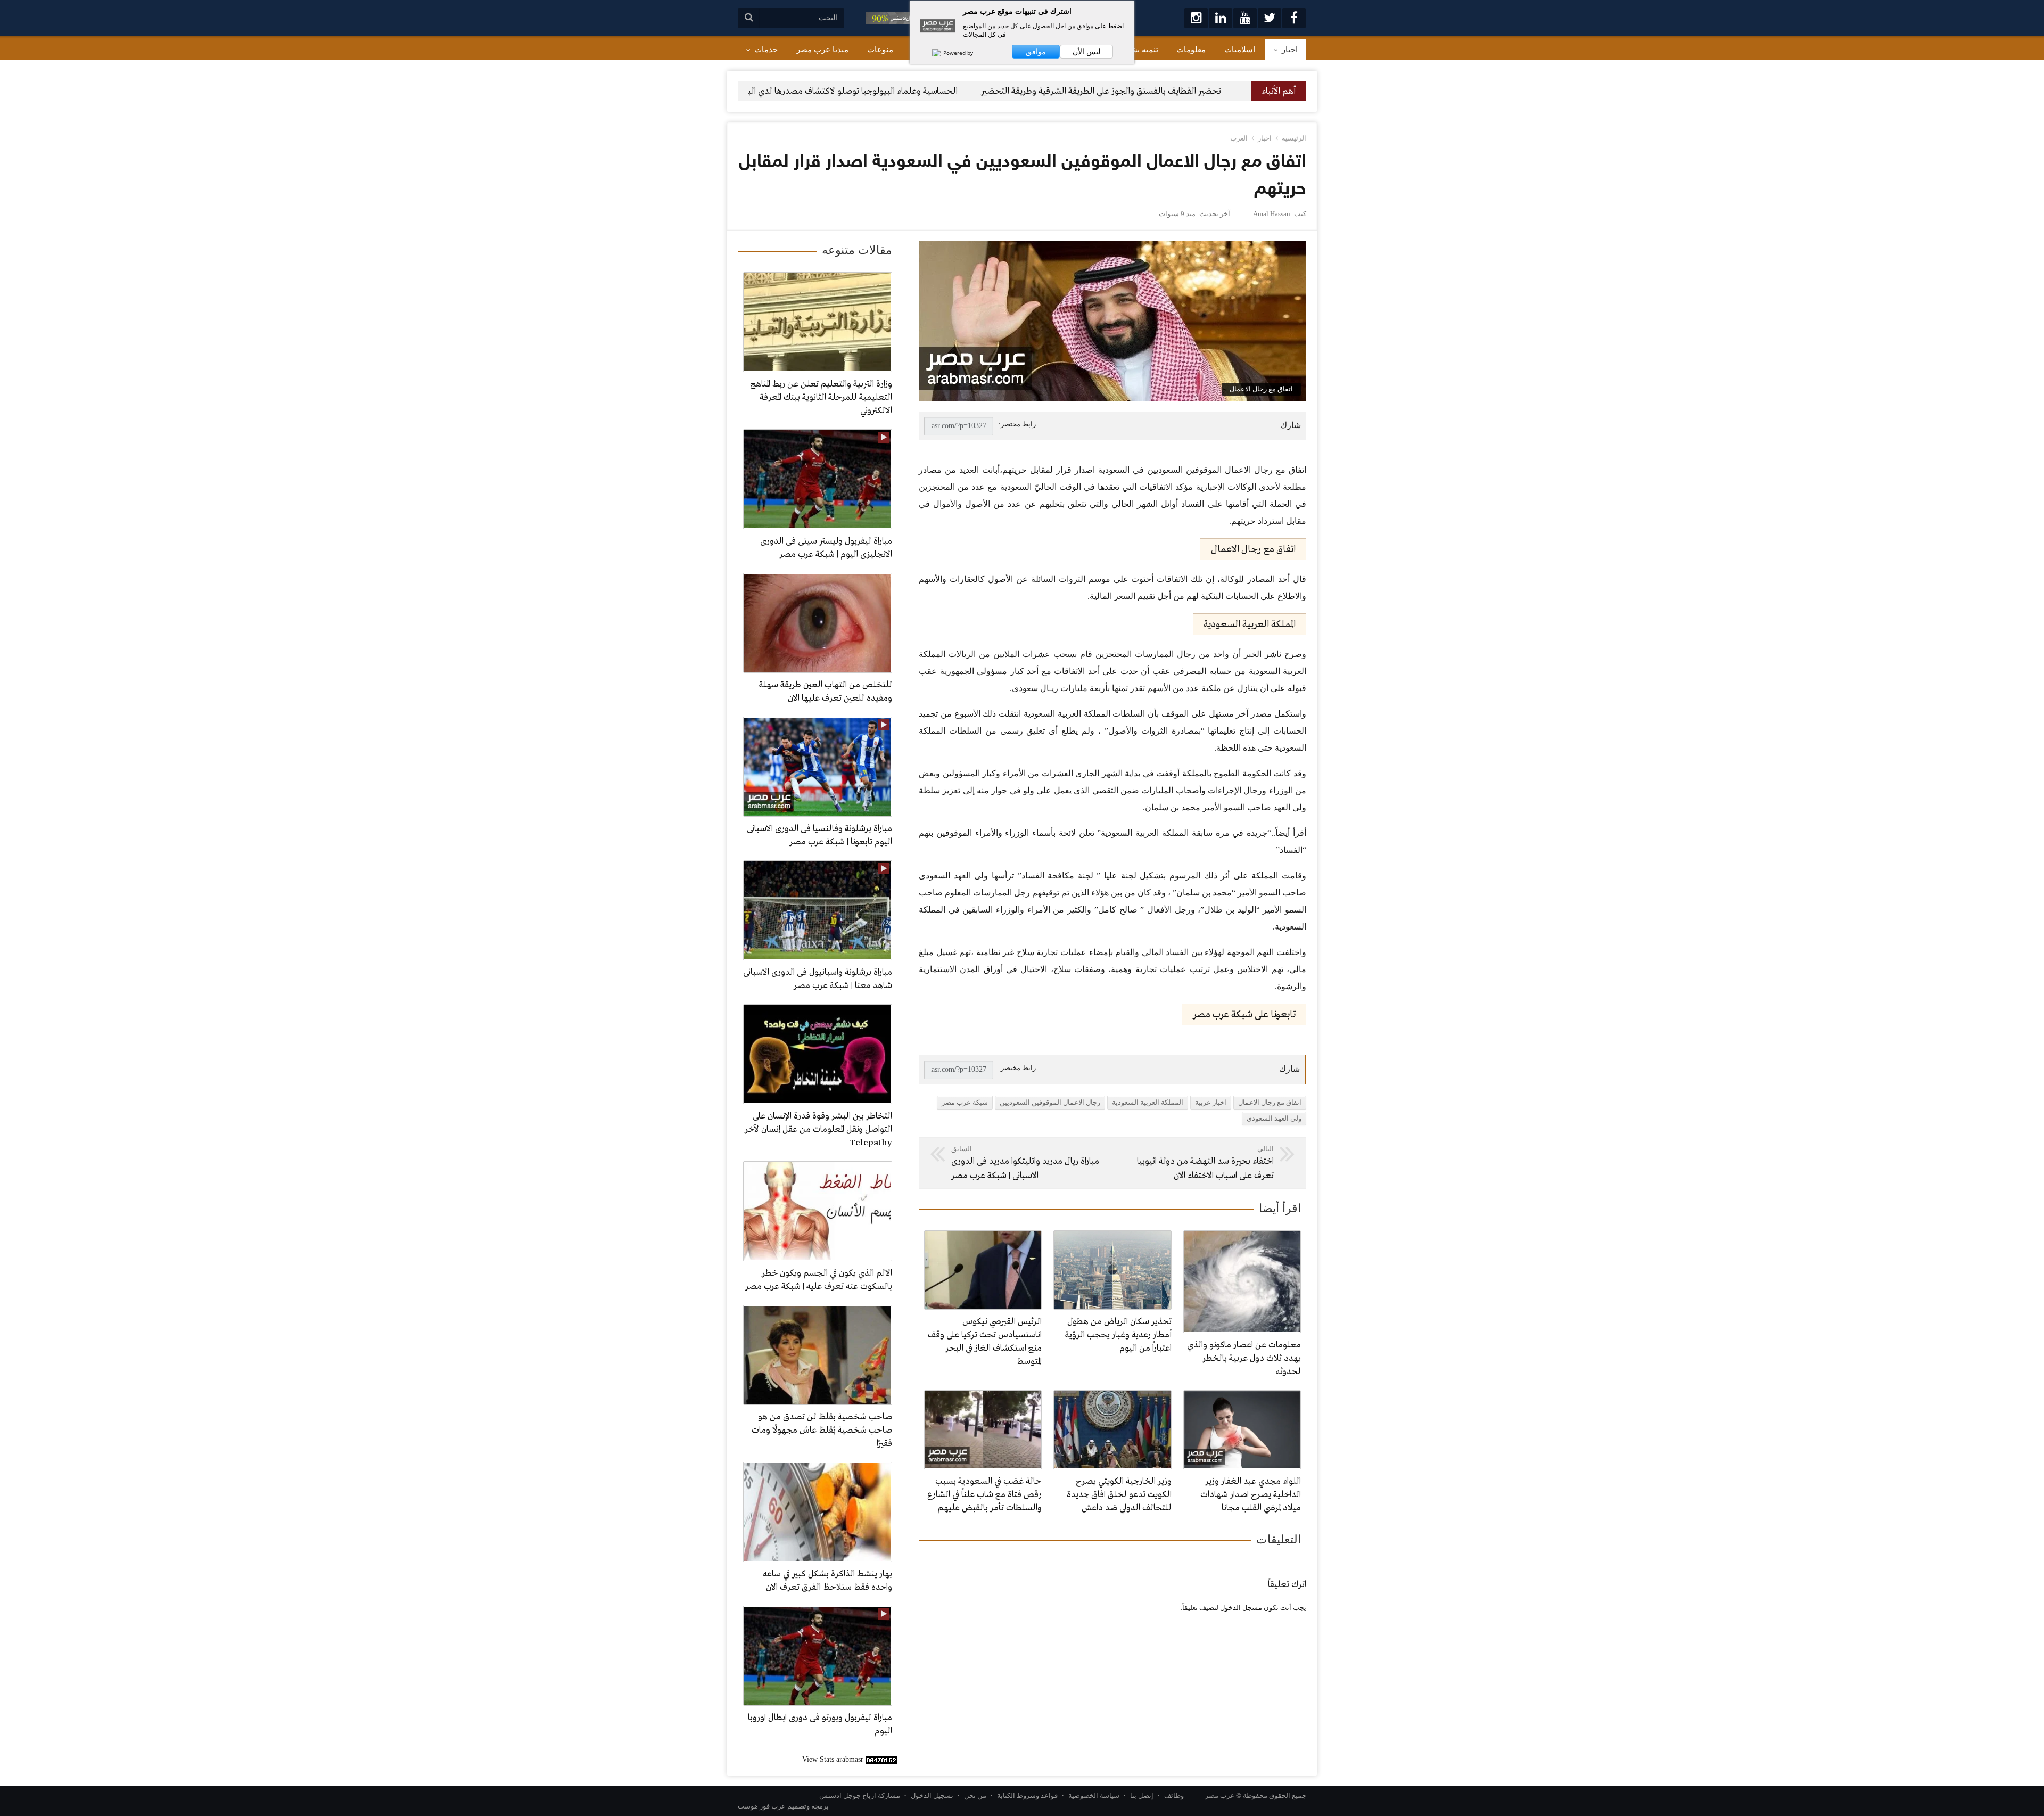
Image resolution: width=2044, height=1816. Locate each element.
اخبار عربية (1211, 1102)
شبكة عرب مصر (965, 1102)
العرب (1239, 138)
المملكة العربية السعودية (1148, 1102)
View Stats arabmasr (833, 1759)
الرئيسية (1294, 138)
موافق (1036, 52)
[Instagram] (1196, 18)
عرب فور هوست (762, 1806)
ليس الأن (1086, 52)
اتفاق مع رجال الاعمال (1270, 1102)
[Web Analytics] (881, 1759)
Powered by (957, 53)
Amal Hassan (1272, 214)
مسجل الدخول (1241, 1608)
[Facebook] (1294, 18)
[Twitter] (1270, 18)
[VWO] (931, 53)
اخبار (1265, 138)
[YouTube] (1245, 18)
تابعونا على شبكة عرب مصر (1244, 1015)
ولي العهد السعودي (1274, 1118)
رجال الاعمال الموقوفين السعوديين (1050, 1102)
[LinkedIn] (1221, 18)
